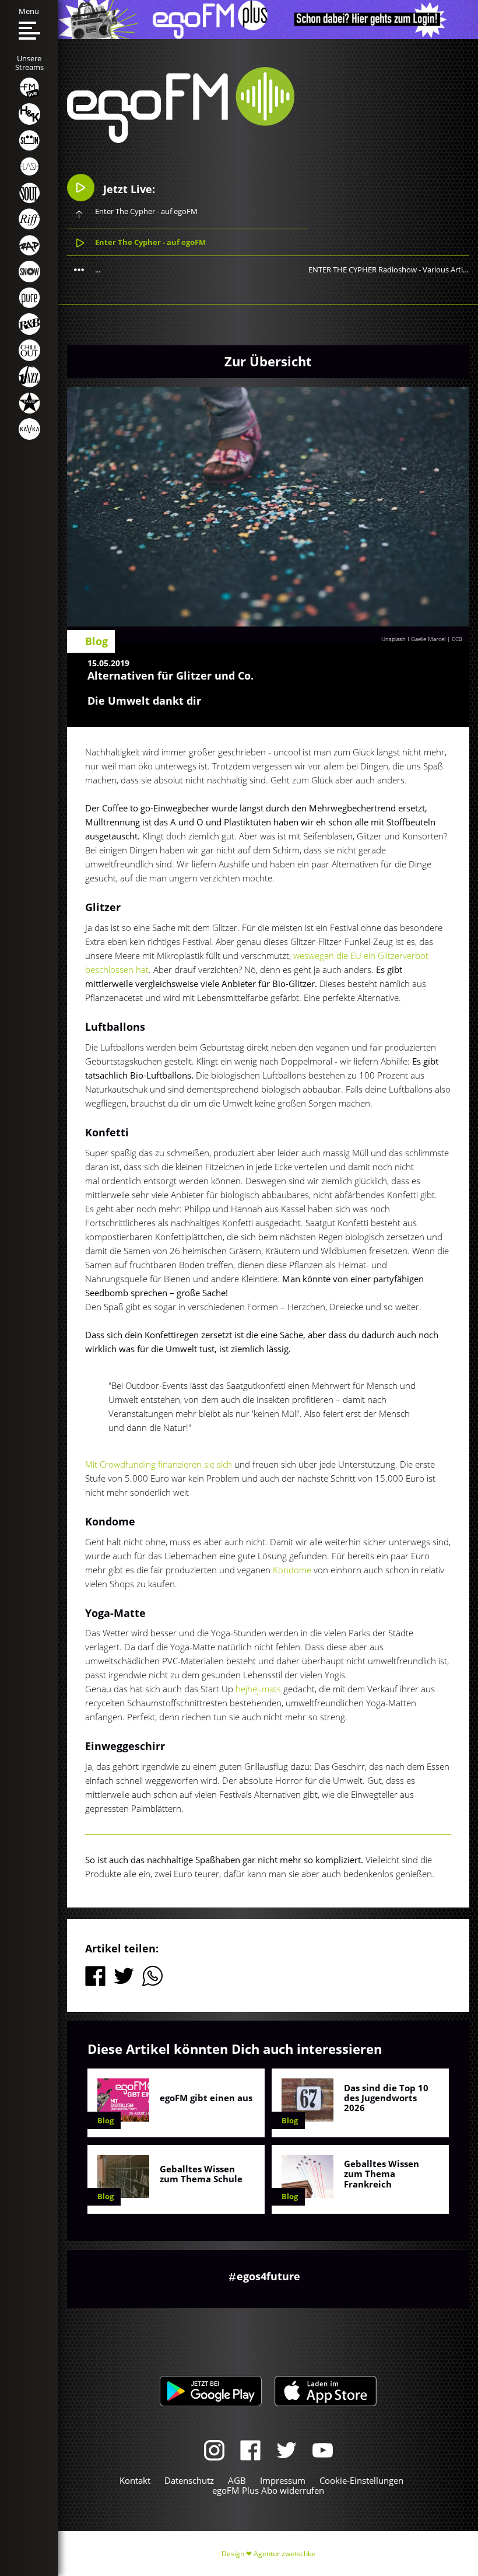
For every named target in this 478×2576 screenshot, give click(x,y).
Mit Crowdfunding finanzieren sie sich (160, 1464)
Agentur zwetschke (284, 2554)
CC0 (457, 639)
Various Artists (448, 269)
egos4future (268, 2276)
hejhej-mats (258, 1689)
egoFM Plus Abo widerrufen (268, 2490)
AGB (237, 2480)
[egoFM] (181, 139)
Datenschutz (189, 2480)
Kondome (293, 1570)
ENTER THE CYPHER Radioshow (363, 269)
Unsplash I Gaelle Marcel (414, 639)
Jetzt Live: (128, 189)
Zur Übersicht (268, 361)
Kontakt (135, 2480)
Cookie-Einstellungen (361, 2480)
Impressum (283, 2480)
